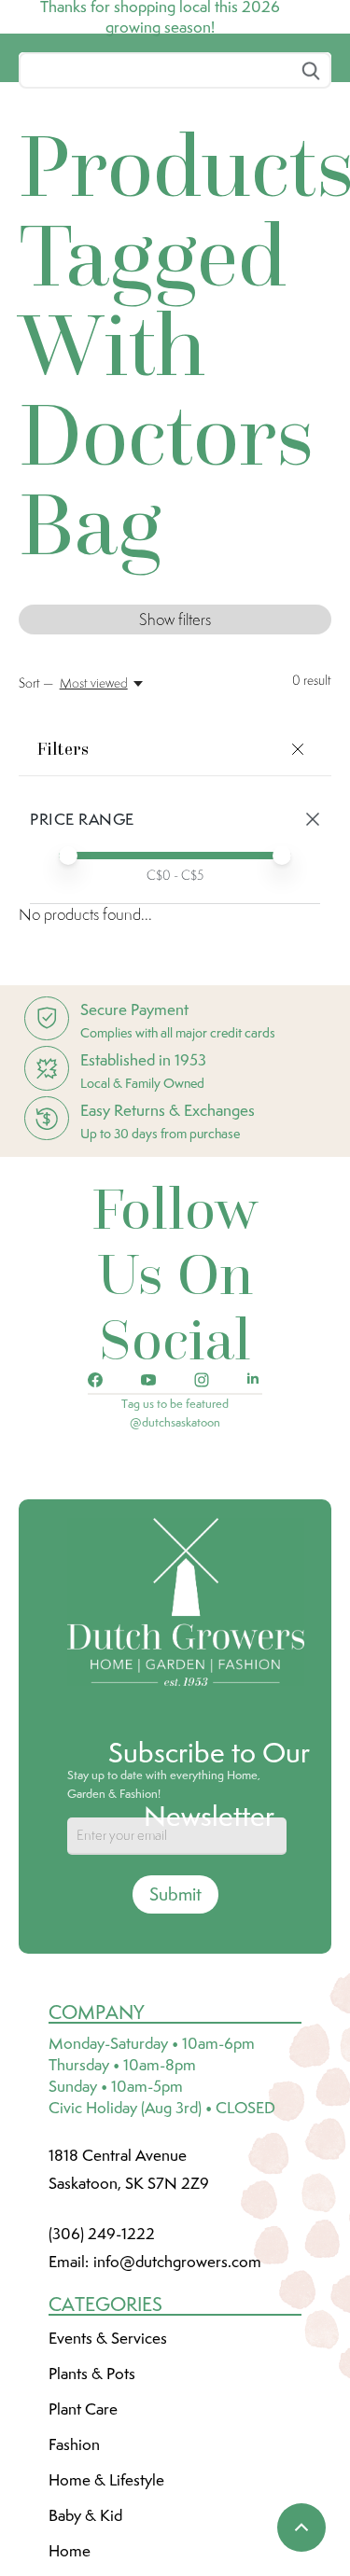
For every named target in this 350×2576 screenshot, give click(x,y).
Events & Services (108, 2477)
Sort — (36, 822)
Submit (175, 2033)
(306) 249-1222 (102, 2373)
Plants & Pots (92, 2513)
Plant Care (83, 2548)
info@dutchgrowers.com (177, 2401)
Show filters (175, 759)
